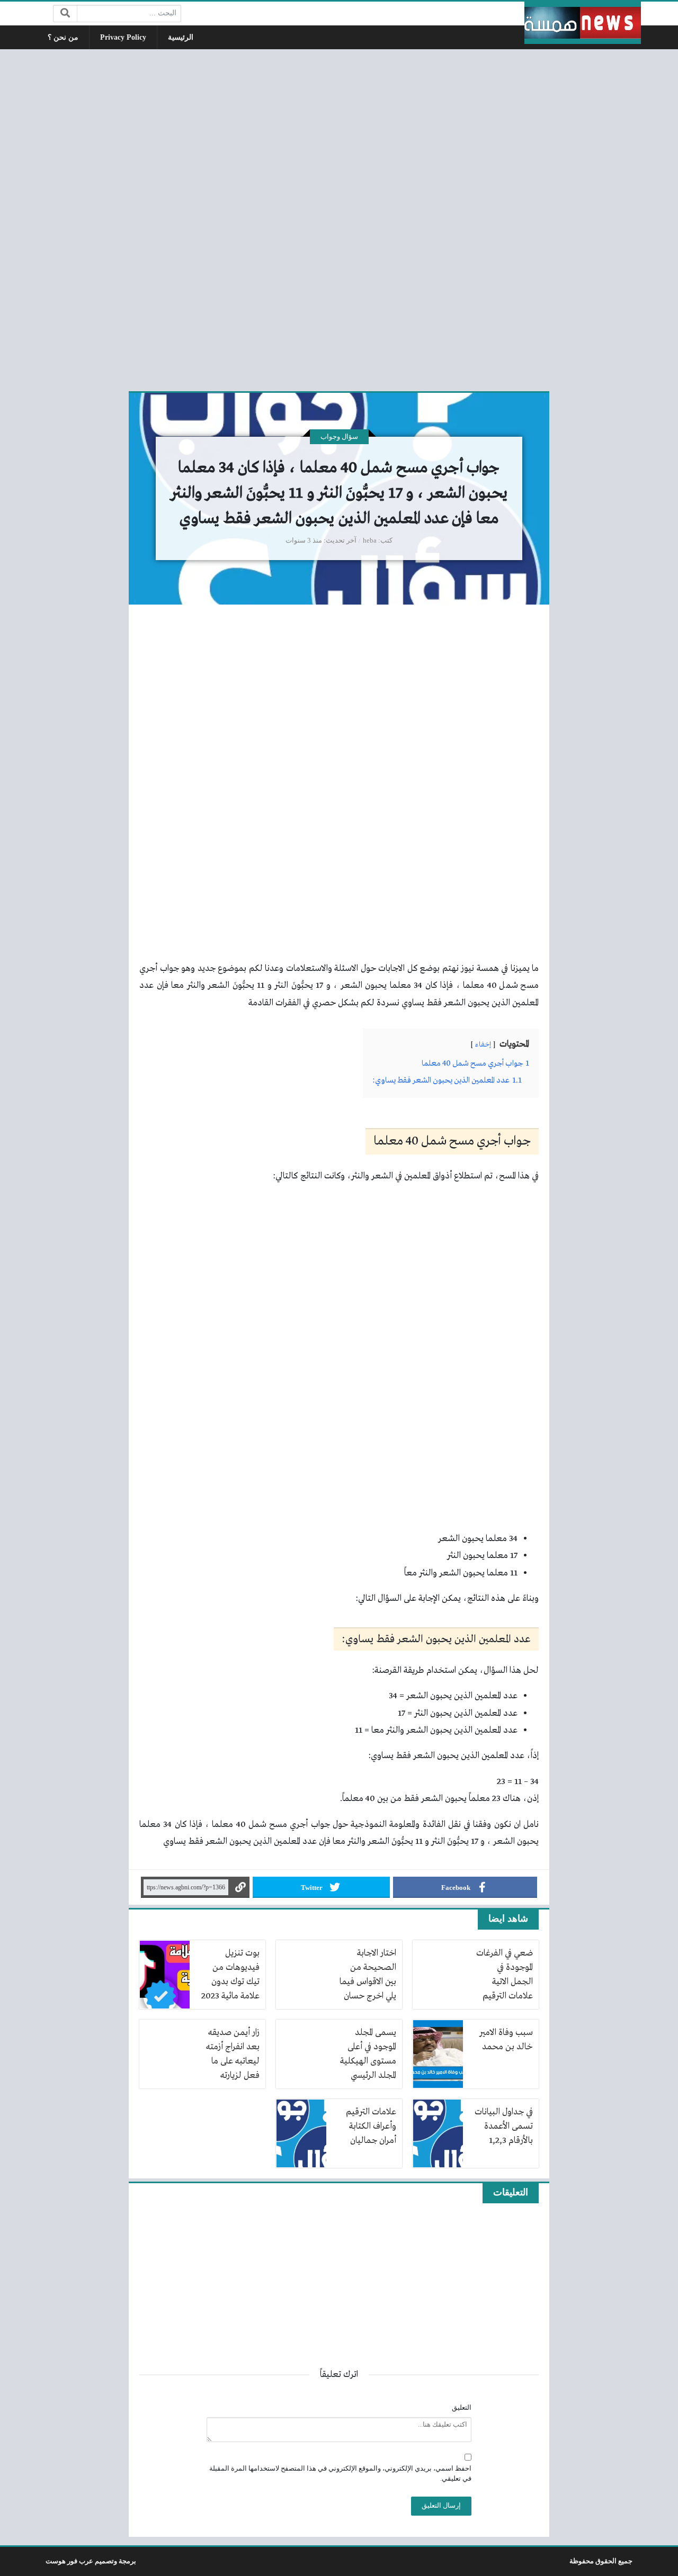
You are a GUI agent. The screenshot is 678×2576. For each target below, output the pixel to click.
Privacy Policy (123, 37)
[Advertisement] (339, 219)
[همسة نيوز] (583, 23)
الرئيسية (181, 37)
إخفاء (483, 1045)
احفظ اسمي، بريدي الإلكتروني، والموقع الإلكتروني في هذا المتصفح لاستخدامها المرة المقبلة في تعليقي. (340, 2474)
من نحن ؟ (63, 37)
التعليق (462, 2408)
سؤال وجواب (339, 437)
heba (370, 541)
